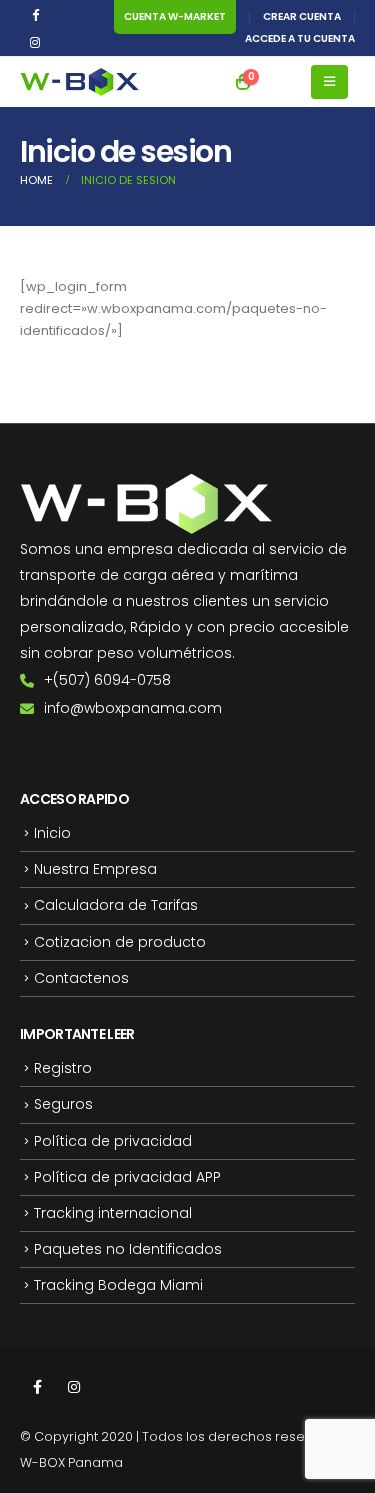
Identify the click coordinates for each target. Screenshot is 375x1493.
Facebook (37, 1387)
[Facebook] (35, 14)
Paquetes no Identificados (128, 1249)
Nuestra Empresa (95, 869)
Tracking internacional (113, 1213)
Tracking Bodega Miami (118, 1285)
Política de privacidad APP (127, 1177)
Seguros (63, 1104)
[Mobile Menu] (329, 82)
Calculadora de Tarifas (116, 905)
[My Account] (281, 82)
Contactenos (81, 978)
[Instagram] (35, 42)
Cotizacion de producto (120, 942)
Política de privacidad (113, 1141)
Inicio (52, 833)
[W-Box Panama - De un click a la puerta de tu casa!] (80, 82)
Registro (63, 1068)
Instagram (74, 1387)
